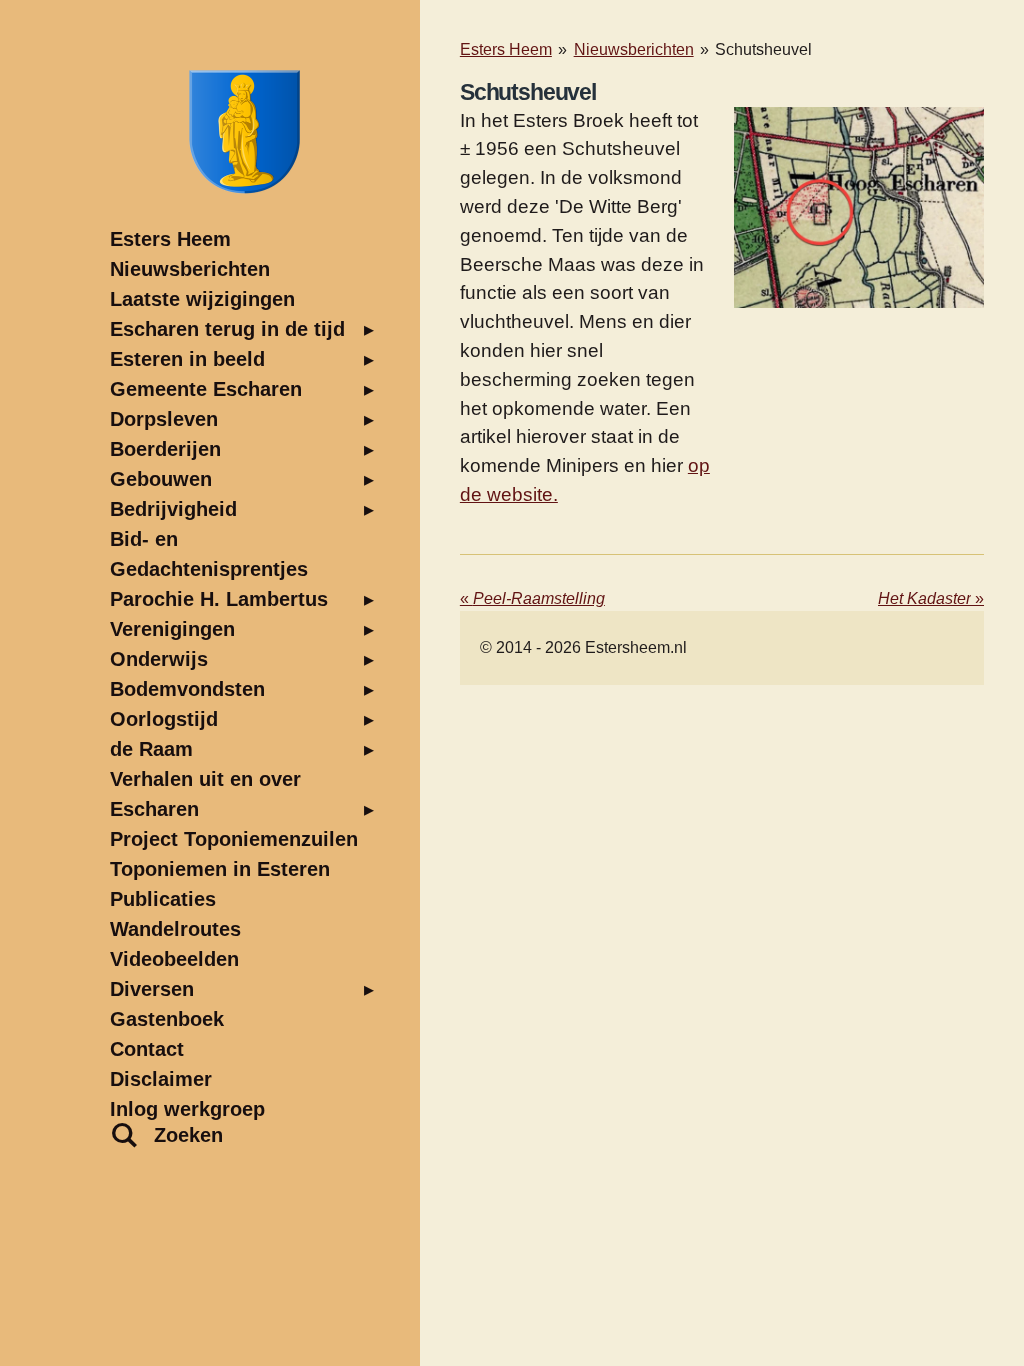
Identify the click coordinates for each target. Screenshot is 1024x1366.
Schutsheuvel (763, 49)
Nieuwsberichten (634, 49)
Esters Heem (506, 49)
